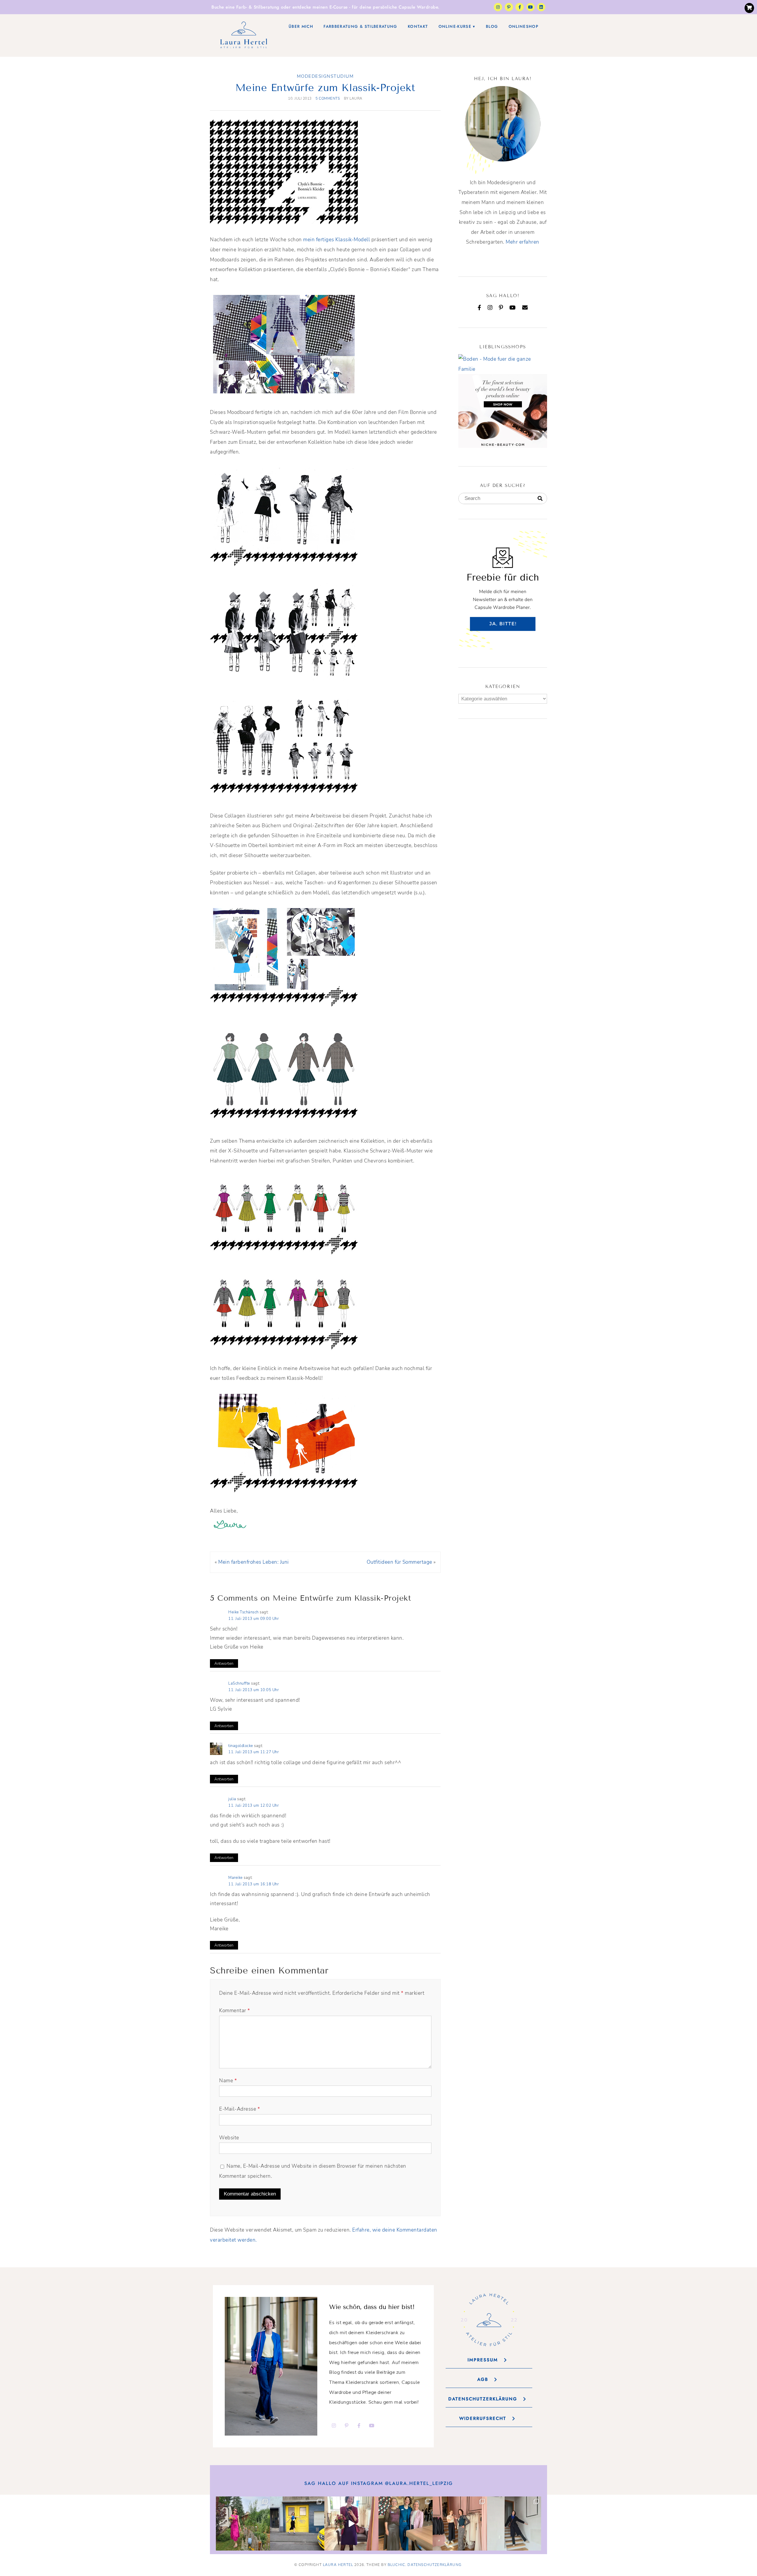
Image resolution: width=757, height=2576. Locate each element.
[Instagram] (498, 7)
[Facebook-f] (520, 7)
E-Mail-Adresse (240, 2109)
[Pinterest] (501, 307)
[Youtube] (530, 7)
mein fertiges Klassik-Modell (337, 240)
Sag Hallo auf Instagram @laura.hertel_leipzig (379, 2483)
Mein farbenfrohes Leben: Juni (254, 1562)
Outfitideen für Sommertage (399, 1562)
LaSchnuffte (239, 1683)
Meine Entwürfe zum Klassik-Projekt (325, 88)
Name (228, 2081)
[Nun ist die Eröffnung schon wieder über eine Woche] (460, 2524)
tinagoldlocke (241, 1746)
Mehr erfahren (523, 242)
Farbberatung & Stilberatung (360, 26)
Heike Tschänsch (244, 1612)
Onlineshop (524, 26)
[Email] (525, 307)
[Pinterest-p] (509, 7)
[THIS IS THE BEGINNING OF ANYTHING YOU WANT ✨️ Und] (514, 2524)
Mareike (236, 1878)
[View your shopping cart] (749, 8)
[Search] (540, 499)
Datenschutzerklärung (435, 2565)
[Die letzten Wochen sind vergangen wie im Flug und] (297, 2524)
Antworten (224, 1663)
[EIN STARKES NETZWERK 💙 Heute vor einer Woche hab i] (406, 2524)
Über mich (301, 26)
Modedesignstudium (325, 76)
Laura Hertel (338, 2565)
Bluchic (396, 2565)
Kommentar (235, 2011)
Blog (492, 26)
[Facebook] (479, 307)
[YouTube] (513, 307)
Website (229, 2138)
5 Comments (328, 98)
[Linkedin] (541, 7)
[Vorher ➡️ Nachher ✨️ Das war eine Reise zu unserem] (351, 2524)
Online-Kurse (455, 26)
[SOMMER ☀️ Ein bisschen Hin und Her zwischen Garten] (243, 2524)
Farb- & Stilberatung (258, 7)
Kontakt (418, 26)
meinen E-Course (330, 7)
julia (232, 1799)
